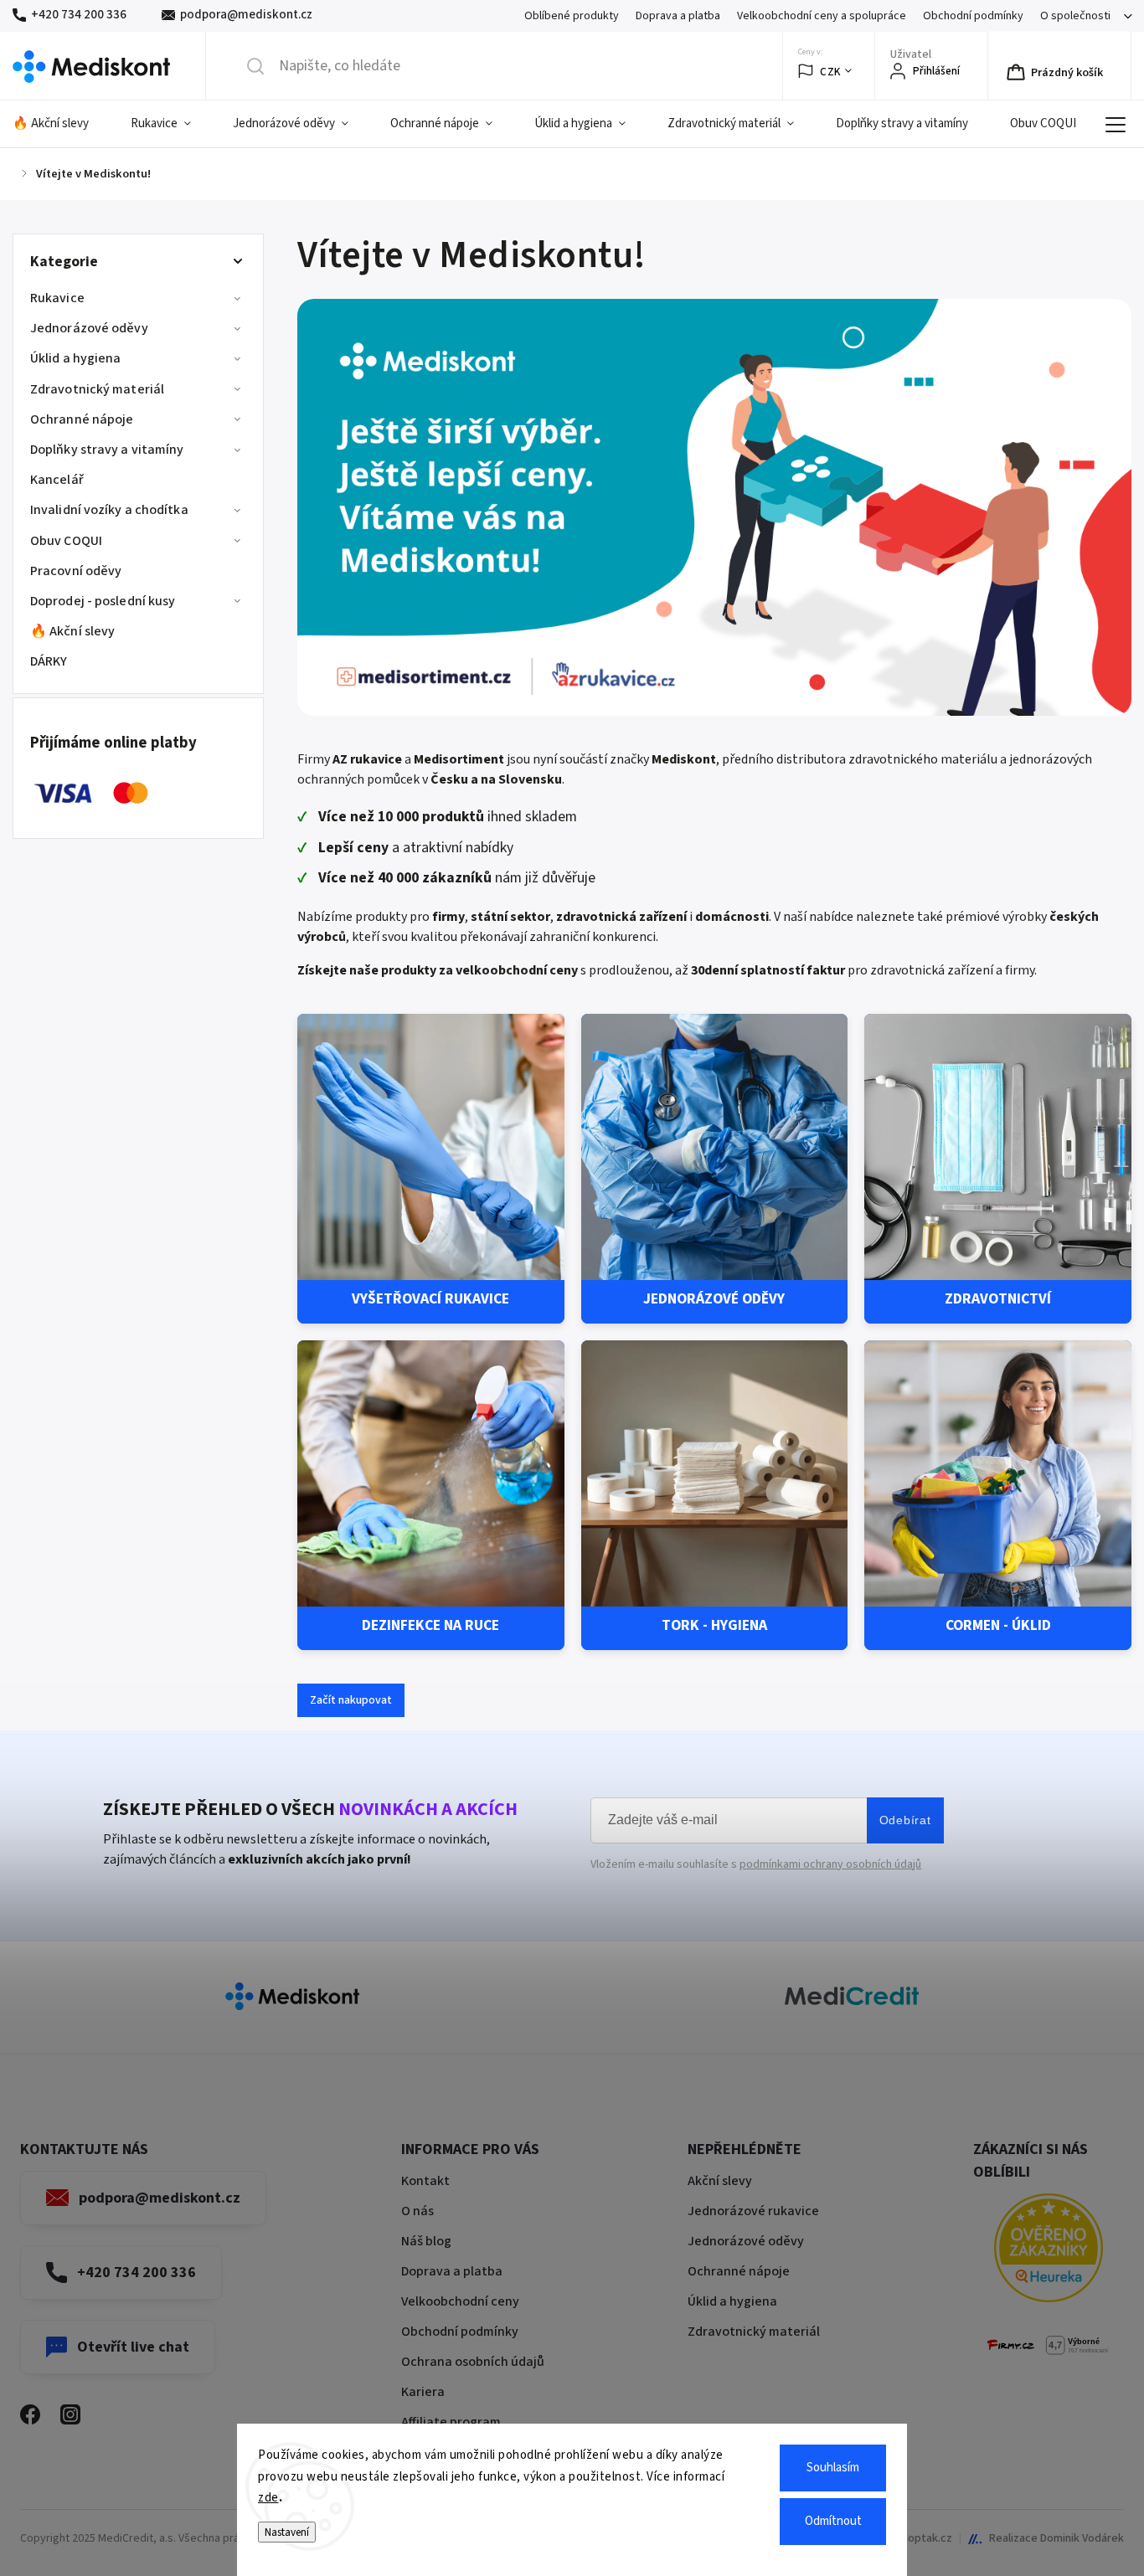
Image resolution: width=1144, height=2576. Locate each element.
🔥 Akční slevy (72, 631)
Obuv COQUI (66, 541)
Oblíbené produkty (572, 16)
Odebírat (905, 1820)
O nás (417, 2211)
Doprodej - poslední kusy (103, 601)
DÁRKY (49, 661)
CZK (830, 72)
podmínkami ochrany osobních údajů (830, 1864)
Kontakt (425, 2181)
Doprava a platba (678, 16)
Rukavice (57, 298)
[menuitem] (61, 124)
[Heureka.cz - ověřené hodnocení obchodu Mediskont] (1049, 2251)
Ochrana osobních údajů (473, 2362)
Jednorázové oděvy (89, 328)
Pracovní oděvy (76, 571)
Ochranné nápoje (82, 419)
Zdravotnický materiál (97, 389)
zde (268, 2498)
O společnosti (1075, 16)
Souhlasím (833, 2468)
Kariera (423, 2392)
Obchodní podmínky (973, 16)
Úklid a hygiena (76, 358)
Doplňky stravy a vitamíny (107, 450)
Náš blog (426, 2241)
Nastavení (287, 2532)
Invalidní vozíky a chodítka (109, 510)
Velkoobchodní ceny (460, 2301)
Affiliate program (451, 2422)
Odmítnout (833, 2521)
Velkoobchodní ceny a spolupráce (822, 16)
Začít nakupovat (351, 1700)
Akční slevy (720, 2181)
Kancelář (57, 480)
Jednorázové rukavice (753, 2211)
